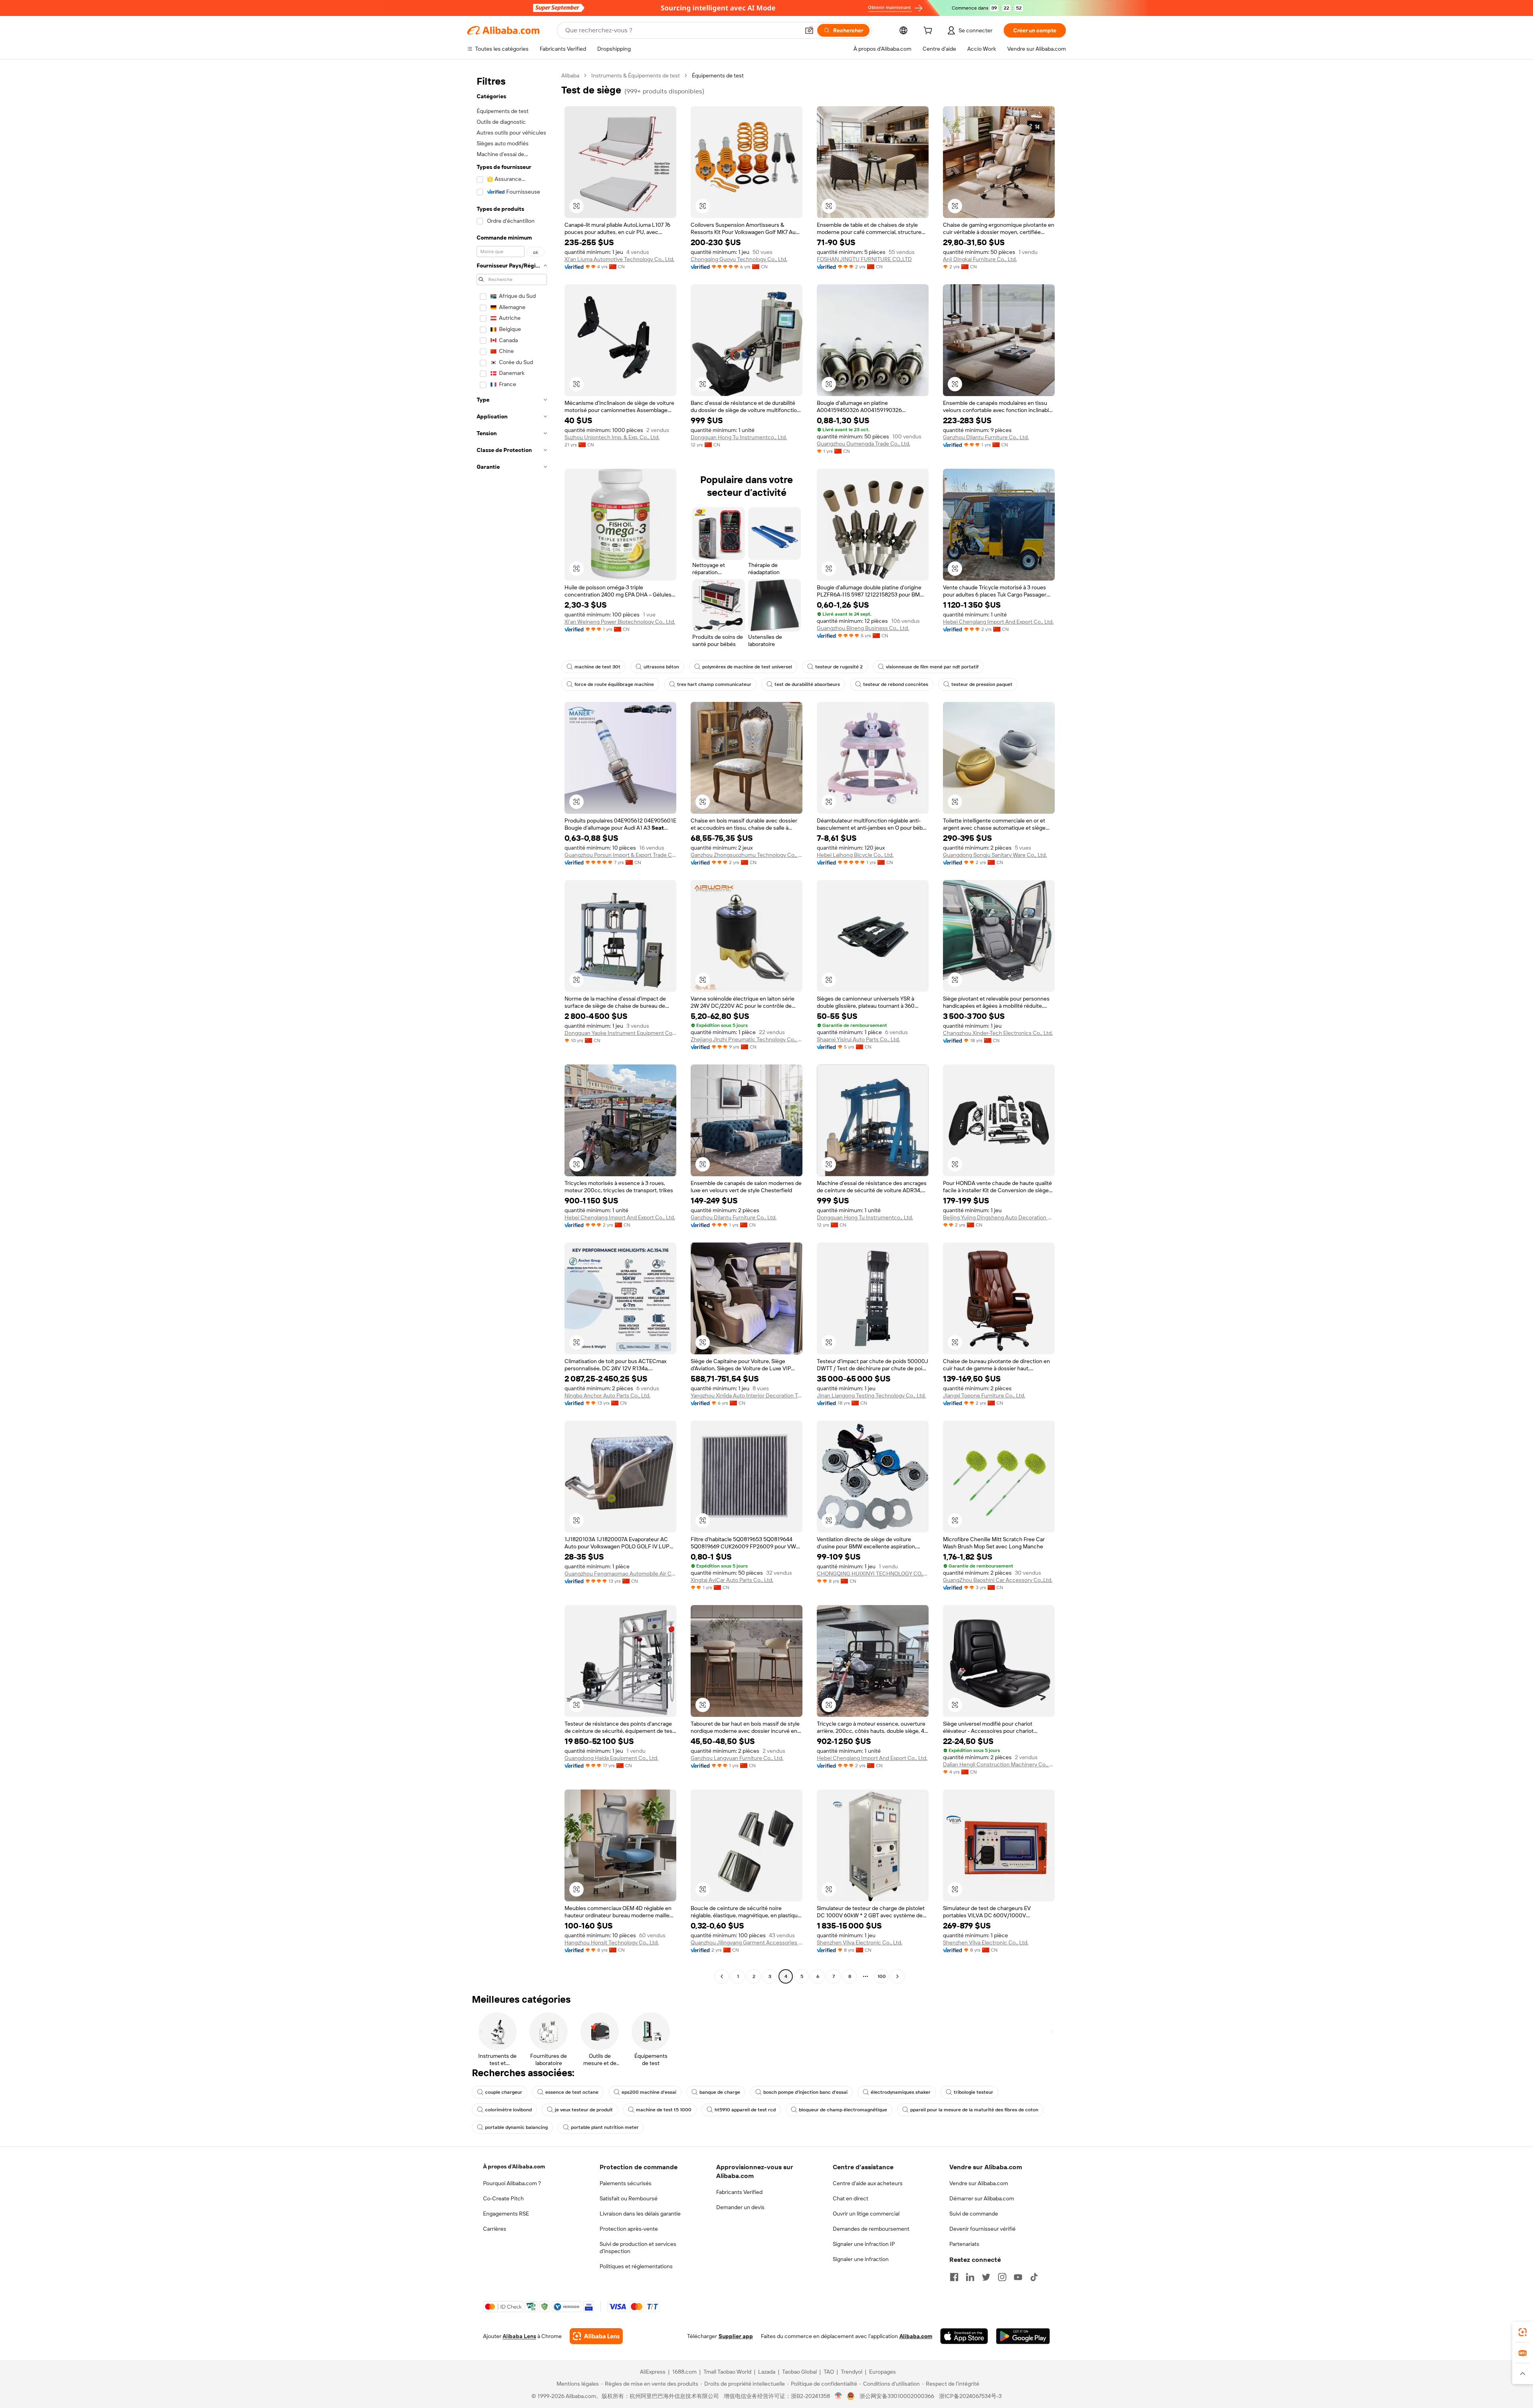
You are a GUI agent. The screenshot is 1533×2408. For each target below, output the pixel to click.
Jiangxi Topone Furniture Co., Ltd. (984, 1395)
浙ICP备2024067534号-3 (970, 2396)
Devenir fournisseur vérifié (982, 2229)
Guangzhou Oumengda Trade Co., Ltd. (864, 444)
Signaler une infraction (861, 2259)
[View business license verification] (839, 2396)
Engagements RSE (506, 2214)
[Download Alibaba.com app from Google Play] (1023, 2336)
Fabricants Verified (739, 2192)
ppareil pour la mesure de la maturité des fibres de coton (974, 2110)
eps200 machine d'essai (649, 2092)
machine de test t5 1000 (664, 2110)
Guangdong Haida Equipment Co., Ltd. (611, 1758)
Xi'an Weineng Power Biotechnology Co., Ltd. (620, 622)
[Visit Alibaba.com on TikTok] (1034, 2277)
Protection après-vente (629, 2229)
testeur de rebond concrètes (896, 684)
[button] (809, 30)
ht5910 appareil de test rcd (745, 2110)
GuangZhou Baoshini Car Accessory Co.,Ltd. (998, 1580)
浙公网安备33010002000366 (897, 2396)
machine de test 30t (597, 667)
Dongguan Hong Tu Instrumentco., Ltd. (739, 437)
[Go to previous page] (722, 1976)
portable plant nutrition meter (605, 2127)
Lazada (767, 2372)
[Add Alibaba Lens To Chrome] (596, 2336)
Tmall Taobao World (727, 2372)
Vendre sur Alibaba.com (979, 2183)
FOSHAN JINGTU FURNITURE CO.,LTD (864, 259)
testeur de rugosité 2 (839, 667)
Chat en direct (851, 2198)
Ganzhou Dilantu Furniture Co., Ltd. (986, 437)
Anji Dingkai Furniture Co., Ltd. (980, 259)
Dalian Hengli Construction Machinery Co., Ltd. (999, 1764)
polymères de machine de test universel (747, 667)
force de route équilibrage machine (614, 684)
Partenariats (964, 2244)
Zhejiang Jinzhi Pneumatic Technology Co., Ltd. (747, 1039)
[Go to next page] (897, 1976)
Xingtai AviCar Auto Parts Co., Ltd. (732, 1580)
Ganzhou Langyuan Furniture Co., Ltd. (737, 1758)
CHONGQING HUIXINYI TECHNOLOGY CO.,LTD (873, 1574)
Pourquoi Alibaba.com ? (512, 2183)
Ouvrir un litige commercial (866, 2214)
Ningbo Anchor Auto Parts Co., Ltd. (607, 1395)
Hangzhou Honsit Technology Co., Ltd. (612, 1942)
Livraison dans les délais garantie (640, 2214)
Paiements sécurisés (626, 2183)
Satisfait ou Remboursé (629, 2198)
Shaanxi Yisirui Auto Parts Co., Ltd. (858, 1039)
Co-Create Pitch (503, 2198)
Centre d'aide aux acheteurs (868, 2183)
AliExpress (653, 2372)
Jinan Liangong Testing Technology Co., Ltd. (871, 1395)
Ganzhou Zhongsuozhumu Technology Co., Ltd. (747, 855)
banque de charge (720, 2092)
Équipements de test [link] (718, 75)
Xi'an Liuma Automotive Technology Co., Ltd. (619, 259)
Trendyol (852, 2372)
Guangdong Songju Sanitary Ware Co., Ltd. (995, 855)
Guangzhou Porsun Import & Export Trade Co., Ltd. (620, 855)
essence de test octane (572, 2092)
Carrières (495, 2229)
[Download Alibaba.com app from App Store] (964, 2336)
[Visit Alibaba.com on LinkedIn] (970, 2277)
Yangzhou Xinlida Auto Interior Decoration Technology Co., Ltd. (747, 1395)
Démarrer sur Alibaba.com (982, 2198)
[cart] (929, 32)
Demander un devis (740, 2207)
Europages (882, 2372)
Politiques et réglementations (636, 2266)
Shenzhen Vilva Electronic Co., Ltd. (860, 1942)
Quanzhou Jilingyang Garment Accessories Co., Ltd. (747, 1942)
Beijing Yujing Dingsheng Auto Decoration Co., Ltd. (999, 1217)
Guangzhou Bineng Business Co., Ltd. (863, 628)
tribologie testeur (973, 2092)
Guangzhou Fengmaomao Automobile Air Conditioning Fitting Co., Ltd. (620, 1574)
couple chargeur (504, 2092)
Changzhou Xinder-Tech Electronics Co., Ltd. (998, 1033)
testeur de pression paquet (982, 684)
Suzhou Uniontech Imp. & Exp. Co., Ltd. (612, 437)
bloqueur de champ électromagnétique (843, 2110)
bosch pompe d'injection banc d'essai (805, 2092)
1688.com (684, 2372)
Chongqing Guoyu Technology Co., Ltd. (739, 259)
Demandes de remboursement (871, 2229)
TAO (829, 2372)
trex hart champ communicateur (714, 684)
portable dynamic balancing (516, 2127)
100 (882, 1976)
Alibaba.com (916, 2336)
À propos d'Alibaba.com (514, 2166)
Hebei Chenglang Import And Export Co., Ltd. (998, 622)
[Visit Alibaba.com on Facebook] (954, 2277)
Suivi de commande (974, 2214)
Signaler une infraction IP (864, 2244)
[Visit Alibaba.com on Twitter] (986, 2277)
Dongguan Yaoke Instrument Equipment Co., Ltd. (620, 1033)
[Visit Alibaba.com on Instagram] (1002, 2277)
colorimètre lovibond (508, 2110)
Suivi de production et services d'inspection (638, 2247)
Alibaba (570, 75)
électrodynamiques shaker (901, 2092)
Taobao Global (799, 2372)
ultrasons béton (661, 667)
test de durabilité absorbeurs (807, 684)
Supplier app (736, 2336)
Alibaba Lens (519, 2336)
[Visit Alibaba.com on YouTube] (1018, 2277)
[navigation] (512, 1027)
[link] (1523, 2332)
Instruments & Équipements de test (636, 75)
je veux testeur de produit (584, 2110)
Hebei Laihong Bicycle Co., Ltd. (855, 855)
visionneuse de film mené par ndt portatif (932, 667)
